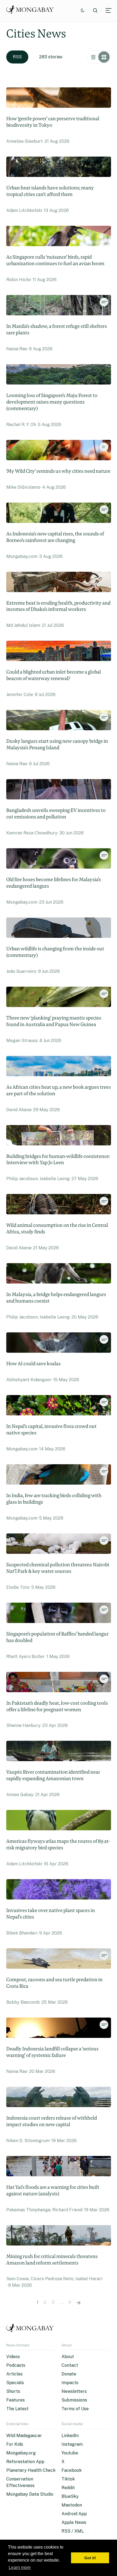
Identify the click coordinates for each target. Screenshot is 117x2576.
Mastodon (72, 2505)
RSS (17, 57)
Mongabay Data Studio (30, 2494)
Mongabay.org (21, 2453)
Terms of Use (75, 2409)
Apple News (74, 2522)
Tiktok (68, 2479)
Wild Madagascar (24, 2436)
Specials (15, 2383)
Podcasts (16, 2365)
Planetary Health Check (31, 2470)
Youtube (70, 2453)
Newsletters (74, 2391)
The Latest (17, 2409)
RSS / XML (73, 2531)
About (68, 2357)
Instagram (72, 2444)
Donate (69, 2374)
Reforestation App (25, 2462)
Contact (70, 2365)
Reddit (68, 2488)
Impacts (70, 2383)
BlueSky (70, 2496)
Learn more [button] (20, 2567)
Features (16, 2400)
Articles (14, 2374)
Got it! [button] (90, 2558)
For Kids (15, 2444)
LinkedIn (70, 2436)
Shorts (13, 2391)
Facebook (72, 2470)
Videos (13, 2357)
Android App (74, 2514)
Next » (78, 2302)
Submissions (74, 2400)
